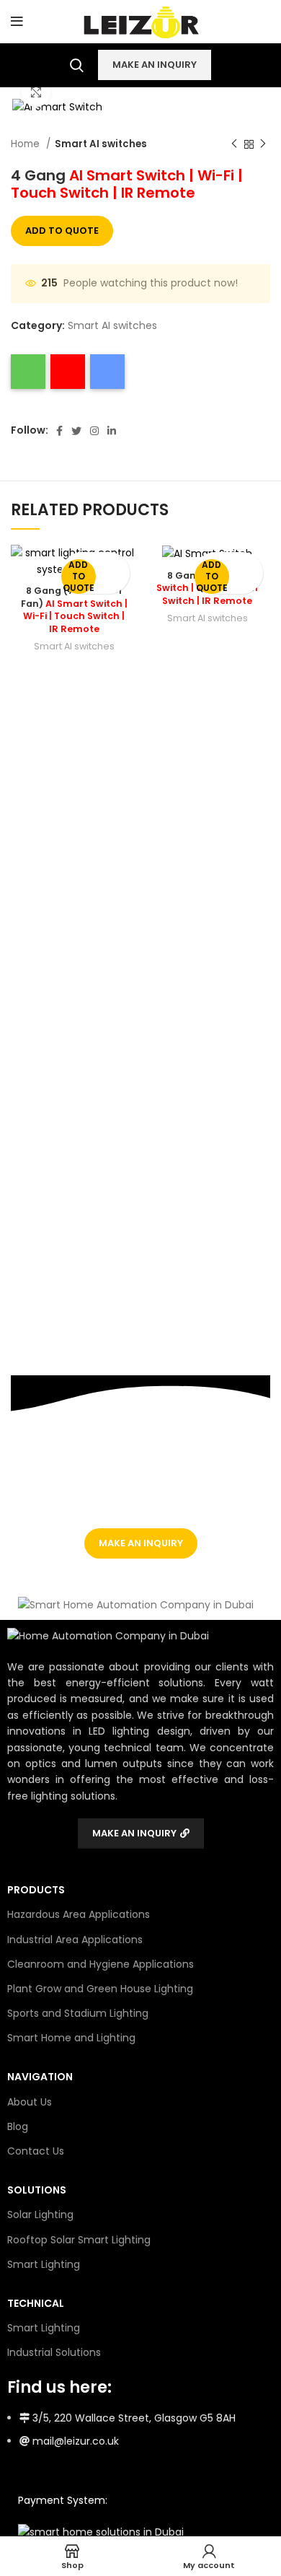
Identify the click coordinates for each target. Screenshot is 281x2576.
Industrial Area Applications (75, 1940)
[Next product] (263, 144)
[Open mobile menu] (17, 22)
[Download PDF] (68, 372)
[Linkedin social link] (112, 431)
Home (27, 144)
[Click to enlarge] (36, 92)
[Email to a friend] (107, 372)
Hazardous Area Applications (79, 1914)
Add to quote (62, 231)
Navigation (40, 2077)
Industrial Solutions (54, 2352)
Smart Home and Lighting (71, 2038)
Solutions (37, 2190)
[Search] (77, 65)
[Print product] (28, 372)
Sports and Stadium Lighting (78, 2013)
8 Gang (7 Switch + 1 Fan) (74, 610)
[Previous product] (234, 144)
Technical (36, 2303)
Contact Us (36, 2151)
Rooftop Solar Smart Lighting (79, 2240)
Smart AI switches (101, 144)
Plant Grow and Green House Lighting (100, 1989)
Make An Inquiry (155, 65)
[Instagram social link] (94, 431)
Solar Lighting (40, 2214)
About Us (30, 2102)
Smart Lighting (44, 2264)
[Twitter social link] (76, 431)
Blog (18, 2126)
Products (36, 1890)
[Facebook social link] (59, 431)
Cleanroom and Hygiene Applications (101, 1964)
